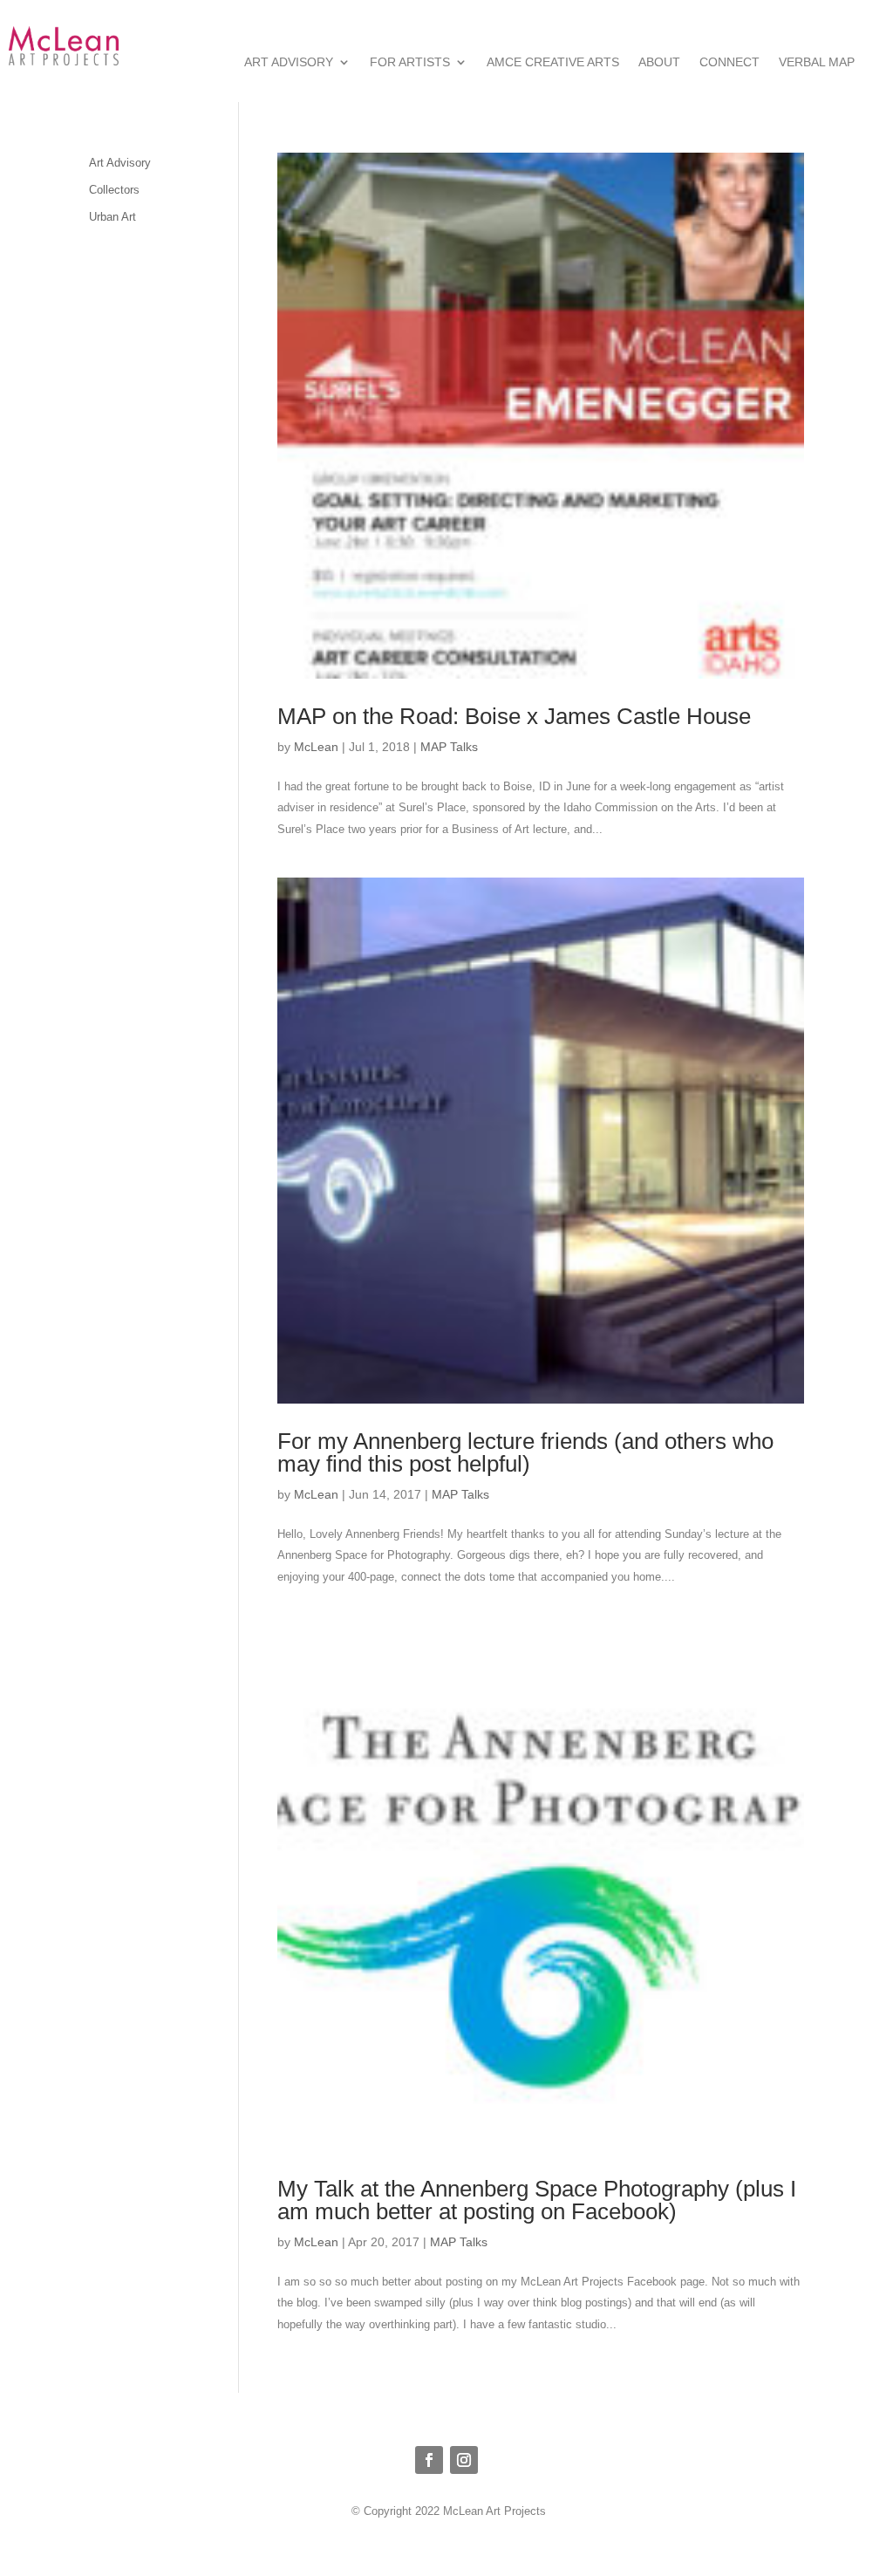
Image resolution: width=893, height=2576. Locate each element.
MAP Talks (449, 747)
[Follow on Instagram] (464, 2460)
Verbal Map (817, 62)
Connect (729, 62)
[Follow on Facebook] (429, 2460)
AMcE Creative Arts (553, 62)
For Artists (410, 62)
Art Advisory (289, 62)
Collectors (114, 190)
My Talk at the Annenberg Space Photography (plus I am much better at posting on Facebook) (537, 2200)
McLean (316, 747)
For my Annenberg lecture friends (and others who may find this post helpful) (525, 1452)
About (659, 62)
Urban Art (112, 217)
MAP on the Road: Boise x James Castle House (514, 716)
